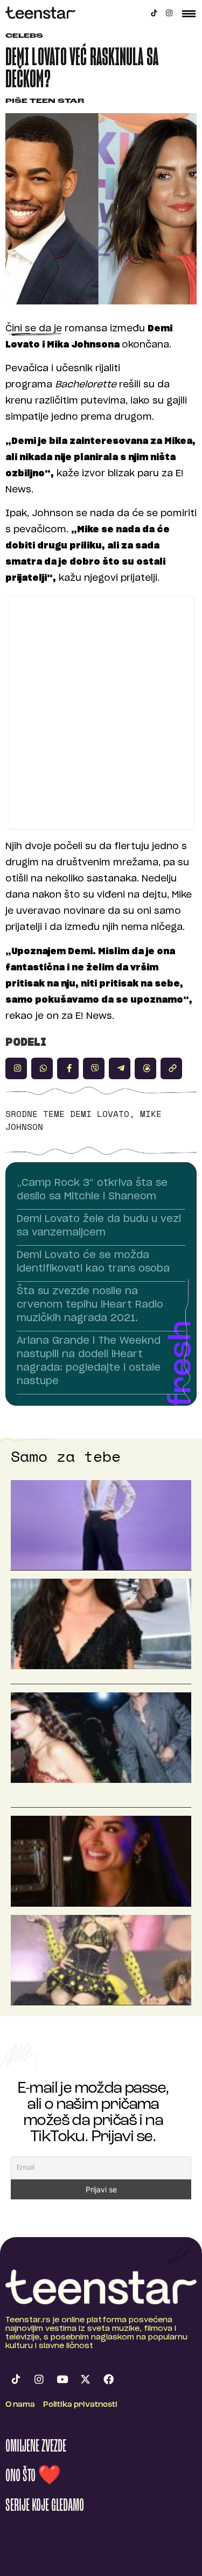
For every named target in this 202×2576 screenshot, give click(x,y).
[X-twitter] (85, 2379)
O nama (20, 2405)
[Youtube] (62, 2379)
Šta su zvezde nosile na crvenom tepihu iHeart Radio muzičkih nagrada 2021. (90, 1305)
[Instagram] (169, 13)
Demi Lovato (100, 1114)
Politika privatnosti (80, 2405)
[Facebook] (108, 2379)
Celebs (24, 36)
